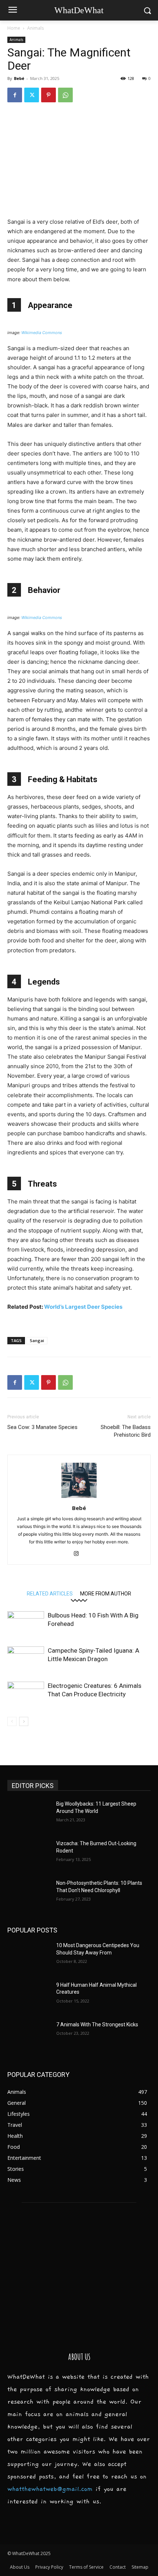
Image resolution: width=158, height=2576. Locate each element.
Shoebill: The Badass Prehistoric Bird (126, 1431)
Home (14, 28)
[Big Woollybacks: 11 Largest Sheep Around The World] (29, 1815)
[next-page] (24, 1721)
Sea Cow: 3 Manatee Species (42, 1427)
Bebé (19, 78)
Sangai (37, 1340)
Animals (35, 28)
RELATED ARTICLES (50, 1593)
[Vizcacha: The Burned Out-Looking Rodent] (29, 1855)
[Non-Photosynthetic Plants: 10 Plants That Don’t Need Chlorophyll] (29, 1895)
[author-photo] (79, 1498)
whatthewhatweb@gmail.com (50, 2489)
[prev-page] (12, 1721)
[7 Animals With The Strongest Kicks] (29, 2036)
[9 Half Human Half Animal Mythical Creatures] (29, 1997)
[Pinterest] (49, 95)
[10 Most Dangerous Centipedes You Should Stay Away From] (29, 1957)
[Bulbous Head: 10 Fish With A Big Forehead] (26, 1624)
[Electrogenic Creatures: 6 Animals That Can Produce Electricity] (26, 1694)
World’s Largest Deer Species (83, 1307)
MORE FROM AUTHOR (106, 1593)
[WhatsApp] (65, 95)
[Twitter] (32, 95)
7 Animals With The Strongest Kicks (97, 2024)
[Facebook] (15, 95)
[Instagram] (79, 1554)
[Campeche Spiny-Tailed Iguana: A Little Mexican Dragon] (26, 1659)
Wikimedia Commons (42, 333)
